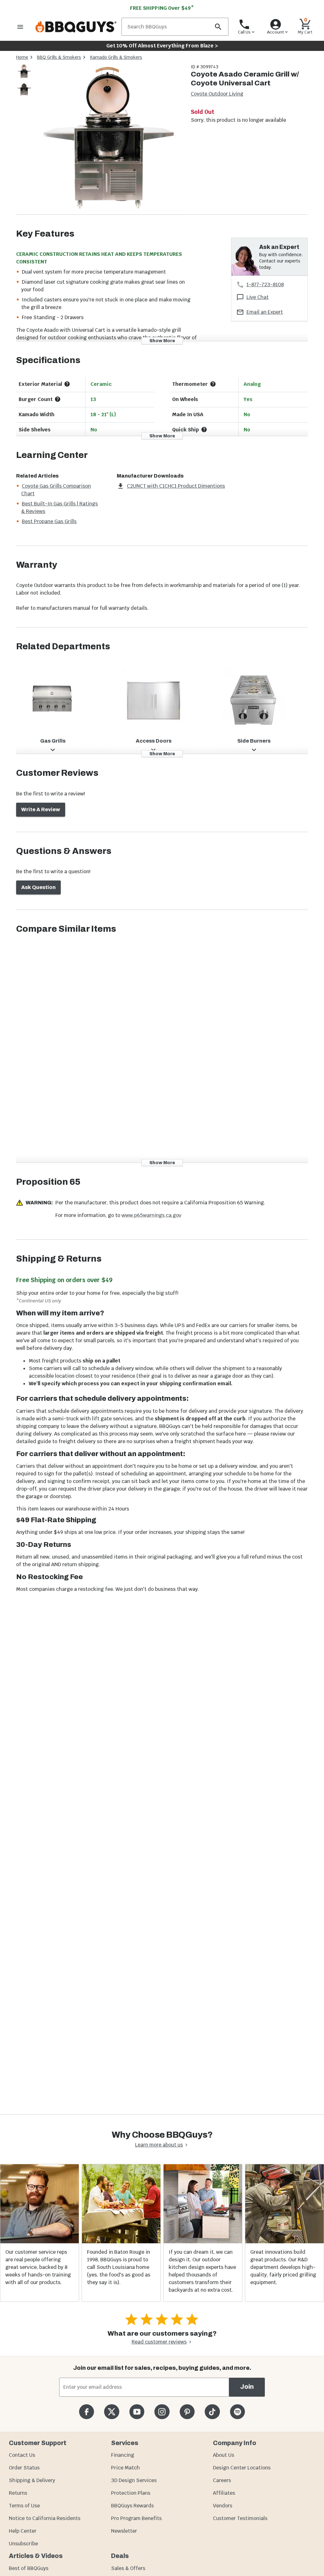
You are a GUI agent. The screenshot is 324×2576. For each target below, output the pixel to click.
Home (22, 57)
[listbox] (24, 82)
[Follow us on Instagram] (162, 2412)
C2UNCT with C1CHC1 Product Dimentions (176, 486)
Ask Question (38, 887)
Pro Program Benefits (136, 2518)
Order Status (24, 2468)
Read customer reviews (159, 2342)
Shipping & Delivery (32, 2480)
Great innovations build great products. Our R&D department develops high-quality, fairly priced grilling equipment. (283, 2267)
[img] (109, 139)
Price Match (125, 2468)
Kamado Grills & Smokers (116, 57)
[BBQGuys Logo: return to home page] (76, 27)
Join (247, 2387)
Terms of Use (24, 2506)
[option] (24, 78)
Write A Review (41, 809)
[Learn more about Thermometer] (213, 384)
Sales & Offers (128, 2568)
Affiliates (224, 2493)
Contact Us (22, 2455)
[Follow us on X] (112, 2412)
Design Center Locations (242, 2468)
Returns (18, 2493)
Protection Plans (131, 2493)
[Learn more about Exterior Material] (67, 384)
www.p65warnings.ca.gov (151, 1215)
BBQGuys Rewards (132, 2506)
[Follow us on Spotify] (237, 2412)
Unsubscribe (23, 2544)
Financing (123, 2455)
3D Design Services (134, 2480)
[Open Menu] (20, 27)
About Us (224, 2455)
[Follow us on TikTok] (212, 2412)
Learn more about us (159, 2145)
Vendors (223, 2506)
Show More (162, 341)
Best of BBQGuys (29, 2568)
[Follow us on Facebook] (87, 2412)
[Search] (218, 27)
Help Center (23, 2531)
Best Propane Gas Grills (49, 521)
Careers (222, 2480)
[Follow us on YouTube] (137, 2412)
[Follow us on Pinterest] (187, 2412)
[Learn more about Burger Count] (58, 399)
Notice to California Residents (45, 2518)
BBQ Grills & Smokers (59, 57)
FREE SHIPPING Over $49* (162, 8)
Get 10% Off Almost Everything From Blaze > (162, 46)
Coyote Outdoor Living (217, 94)
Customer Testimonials (240, 2518)
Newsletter (124, 2531)
